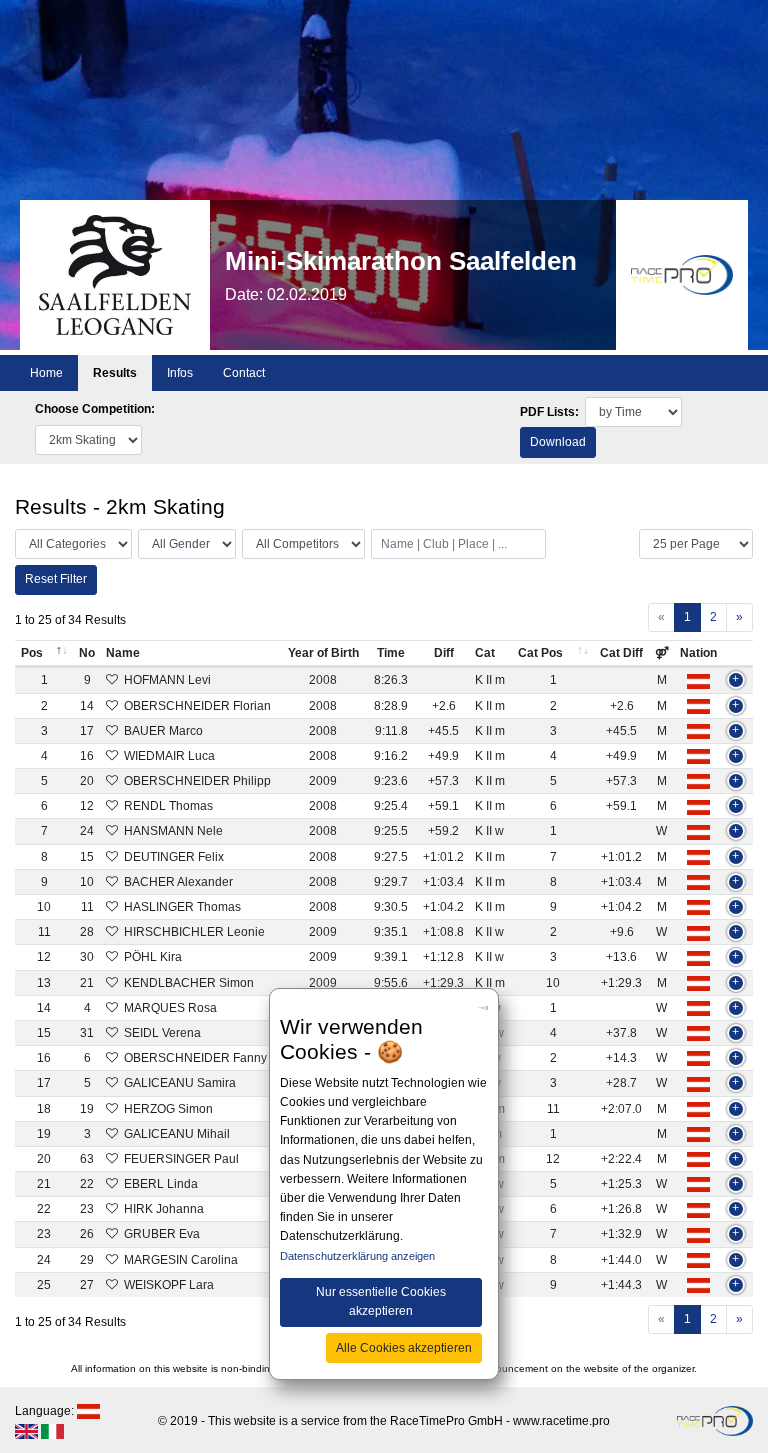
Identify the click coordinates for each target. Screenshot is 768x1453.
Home (46, 373)
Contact (244, 373)
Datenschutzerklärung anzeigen (357, 1256)
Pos (32, 653)
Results (115, 373)
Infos (180, 373)
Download (558, 442)
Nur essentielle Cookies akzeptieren (381, 1301)
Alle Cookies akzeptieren (404, 1348)
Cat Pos (540, 653)
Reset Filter (56, 579)
